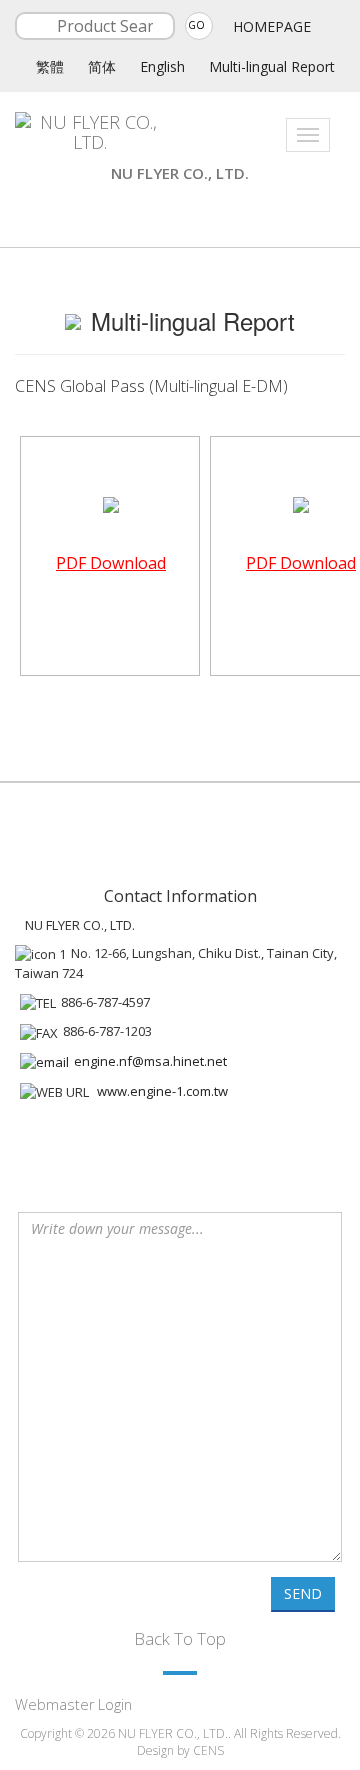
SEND (303, 1593)
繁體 (50, 66)
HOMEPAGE (272, 26)
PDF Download (111, 563)
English (162, 66)
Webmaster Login (73, 1704)
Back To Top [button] (180, 1638)
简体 (102, 66)
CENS (208, 1750)
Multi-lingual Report (272, 66)
